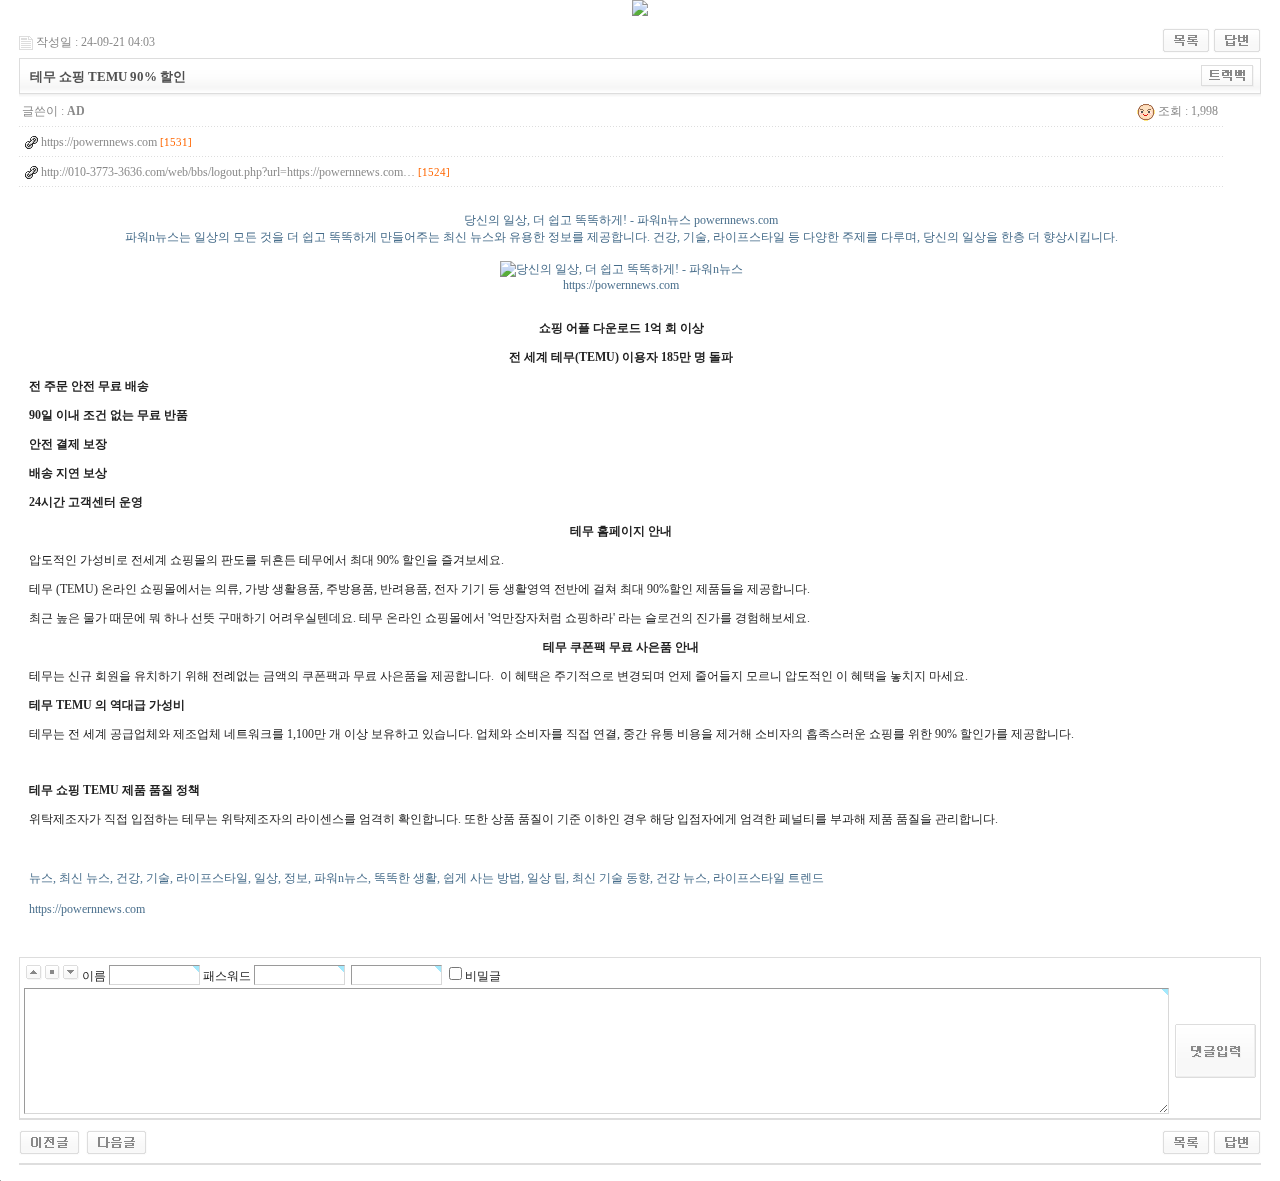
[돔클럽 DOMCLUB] (640, 12)
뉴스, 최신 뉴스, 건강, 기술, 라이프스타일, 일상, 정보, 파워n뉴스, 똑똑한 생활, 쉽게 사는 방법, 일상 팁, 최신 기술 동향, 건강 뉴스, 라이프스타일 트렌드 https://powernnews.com (551, 618)
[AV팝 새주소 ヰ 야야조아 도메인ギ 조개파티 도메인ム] (49, 1141)
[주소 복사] (1227, 75)
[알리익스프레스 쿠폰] (116, 1141)
